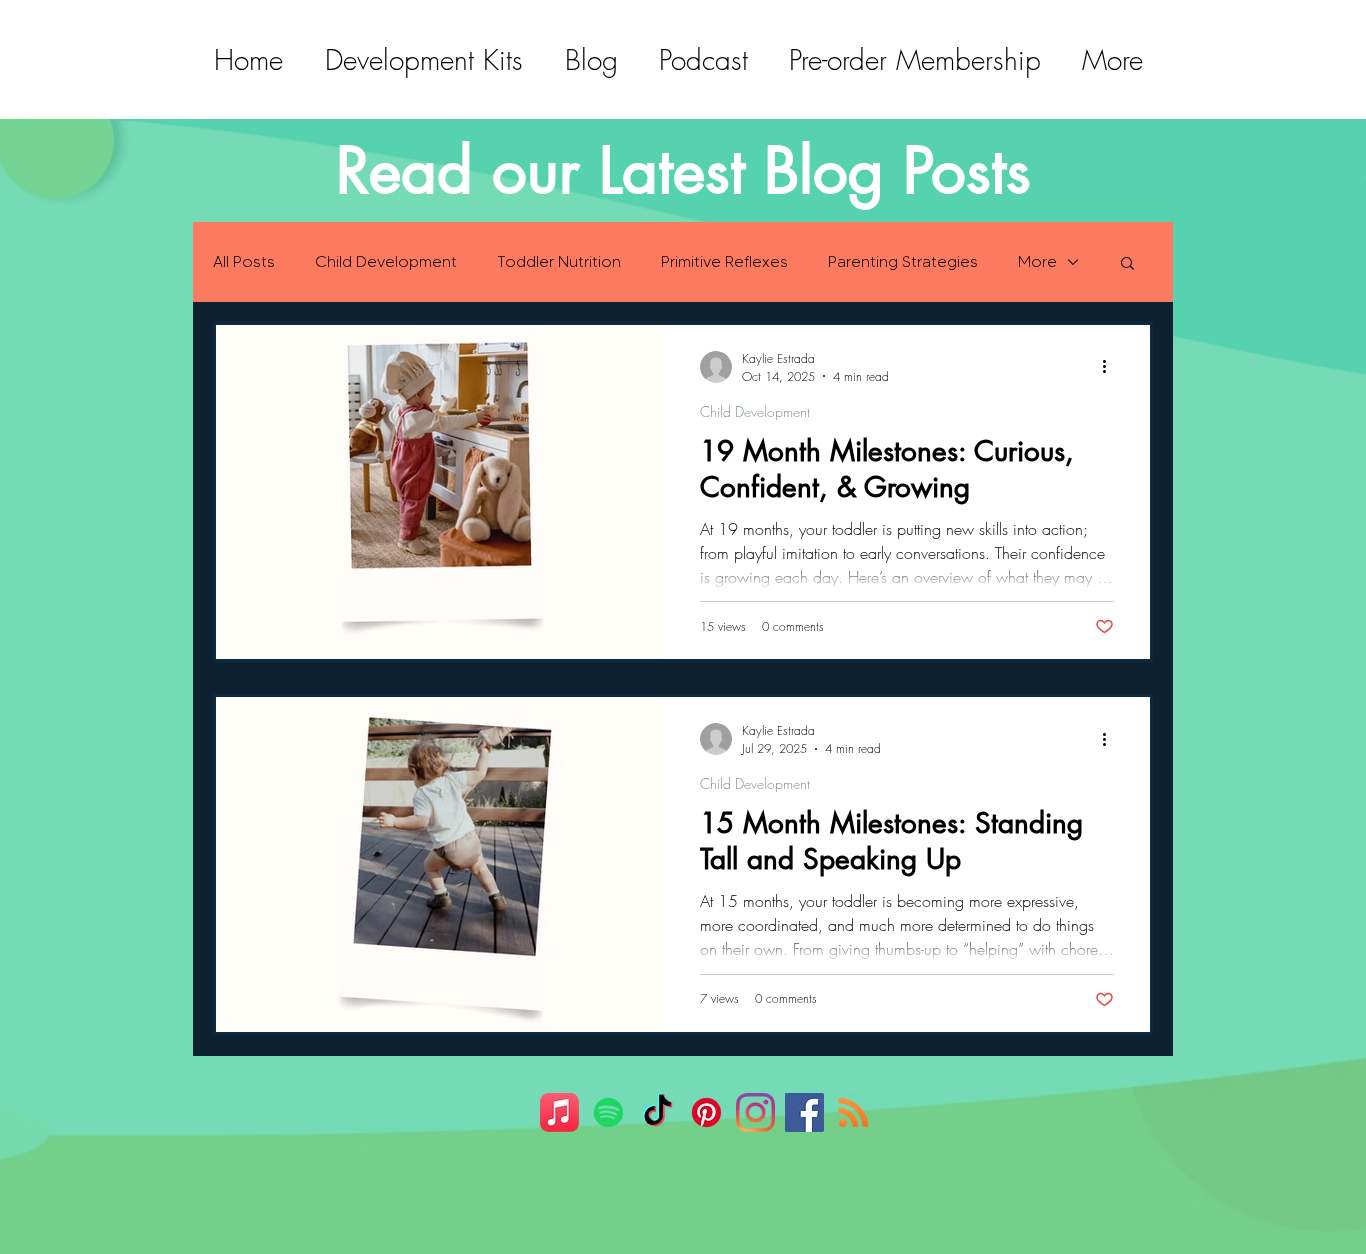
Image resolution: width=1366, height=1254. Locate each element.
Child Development (386, 261)
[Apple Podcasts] (559, 1112)
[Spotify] (608, 1112)
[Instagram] (755, 1112)
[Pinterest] (706, 1112)
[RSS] (853, 1112)
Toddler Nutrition (559, 261)
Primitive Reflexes (724, 261)
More (1037, 261)
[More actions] (1111, 367)
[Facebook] (804, 1112)
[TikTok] (657, 1112)
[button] (1127, 264)
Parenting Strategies (903, 261)
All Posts (244, 261)
